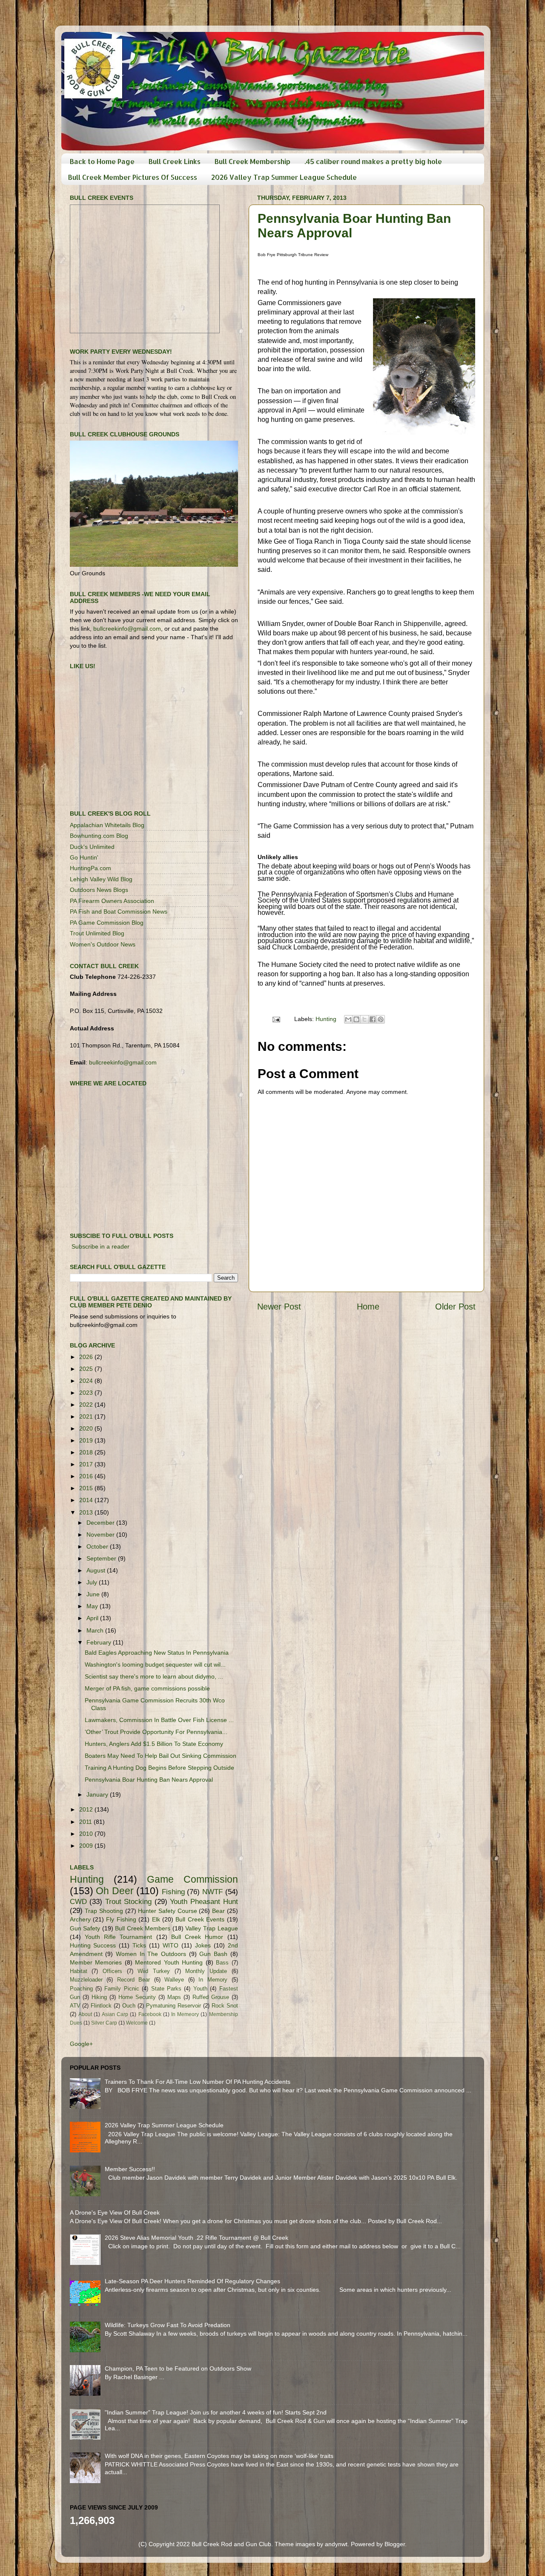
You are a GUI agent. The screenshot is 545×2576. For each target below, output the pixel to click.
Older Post (455, 1307)
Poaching (81, 1989)
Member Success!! (130, 2169)
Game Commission (192, 1879)
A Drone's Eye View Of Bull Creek (115, 2213)
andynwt (336, 2544)
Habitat (79, 1971)
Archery (80, 1919)
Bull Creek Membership (252, 161)
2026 (87, 1357)
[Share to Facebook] (373, 1019)
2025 (87, 1369)
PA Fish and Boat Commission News (119, 912)
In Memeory (185, 2014)
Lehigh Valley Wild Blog (101, 879)
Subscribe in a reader (100, 1246)
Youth (200, 1989)
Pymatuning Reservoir (174, 2006)
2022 (87, 1405)
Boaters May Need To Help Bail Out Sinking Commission (161, 1756)
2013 (87, 1512)
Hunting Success (93, 1945)
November (101, 1535)
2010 (87, 1834)
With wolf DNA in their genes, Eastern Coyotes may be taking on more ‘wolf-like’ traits (219, 2456)
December (101, 1523)
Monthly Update (206, 1971)
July (93, 1582)
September (102, 1558)
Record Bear (134, 1980)
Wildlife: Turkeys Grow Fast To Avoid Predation (168, 2325)
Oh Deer (115, 1891)
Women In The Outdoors (151, 1954)
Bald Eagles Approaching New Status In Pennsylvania (157, 1653)
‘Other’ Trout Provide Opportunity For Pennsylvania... (156, 1732)
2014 (87, 1500)
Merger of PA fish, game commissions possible (147, 1688)
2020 (87, 1428)
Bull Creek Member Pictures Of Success (133, 177)
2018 (87, 1452)
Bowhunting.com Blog (99, 836)
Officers (112, 1971)
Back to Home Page (102, 161)
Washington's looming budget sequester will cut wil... (155, 1664)
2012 (87, 1809)
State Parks (166, 1989)
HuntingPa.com (90, 868)
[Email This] (348, 1019)
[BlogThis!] (356, 1019)
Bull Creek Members (143, 1928)
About (85, 2014)
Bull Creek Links (175, 161)
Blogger (395, 2544)
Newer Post (279, 1307)
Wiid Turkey (154, 1971)
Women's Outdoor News (103, 944)
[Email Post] (276, 1019)
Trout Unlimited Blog (97, 933)
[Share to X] (364, 1019)
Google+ (81, 2044)
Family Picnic (122, 1989)
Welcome (137, 2023)
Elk (156, 1919)
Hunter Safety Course (167, 1911)
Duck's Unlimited (92, 847)
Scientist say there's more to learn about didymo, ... (154, 1676)
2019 (87, 1440)
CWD (78, 1901)
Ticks (139, 1945)
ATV (75, 2006)
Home (368, 1307)
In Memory (213, 1980)
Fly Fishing (121, 1919)
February (100, 1642)
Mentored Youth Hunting (169, 1962)
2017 (87, 1464)
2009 (87, 1846)
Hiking (99, 1997)
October (98, 1546)
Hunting (326, 1019)
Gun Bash (213, 1954)
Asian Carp (115, 2014)
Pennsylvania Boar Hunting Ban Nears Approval (149, 1780)
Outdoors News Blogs (99, 890)
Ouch (129, 2006)
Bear (218, 1911)
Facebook (150, 2014)
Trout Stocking (129, 1901)
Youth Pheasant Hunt (204, 1901)
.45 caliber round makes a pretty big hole (373, 161)
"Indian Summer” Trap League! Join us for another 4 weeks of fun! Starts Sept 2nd (216, 2412)
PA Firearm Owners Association (112, 901)
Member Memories (96, 1962)
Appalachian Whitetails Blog (107, 825)
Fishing (173, 1892)
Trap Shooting (104, 1911)
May (93, 1606)
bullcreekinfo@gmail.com (127, 629)
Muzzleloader (86, 1980)
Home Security (137, 1997)
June (94, 1594)
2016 (87, 1476)
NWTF (212, 1892)
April (93, 1618)
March (96, 1630)
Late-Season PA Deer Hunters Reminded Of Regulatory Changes (192, 2281)
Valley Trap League (211, 1928)
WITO (171, 1945)
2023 (87, 1393)
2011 (86, 1822)
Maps (174, 1997)
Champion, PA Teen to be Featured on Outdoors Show (178, 2368)
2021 (87, 1416)
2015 (87, 1488)
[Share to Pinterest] (381, 1019)
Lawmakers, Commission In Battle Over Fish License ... (159, 1720)
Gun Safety (85, 1928)
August (97, 1570)
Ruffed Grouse (211, 1997)
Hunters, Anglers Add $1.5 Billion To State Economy (154, 1744)
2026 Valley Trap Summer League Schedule (284, 177)
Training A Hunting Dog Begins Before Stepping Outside (159, 1768)
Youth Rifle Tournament (119, 1937)
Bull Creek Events (200, 1919)
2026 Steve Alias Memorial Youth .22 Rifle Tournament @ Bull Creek (196, 2238)
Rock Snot (225, 2006)
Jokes (203, 1945)
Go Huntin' (84, 857)
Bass (222, 1963)
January (98, 1794)
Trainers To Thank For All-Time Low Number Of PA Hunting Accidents (198, 2082)
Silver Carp (104, 2023)
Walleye (174, 1980)
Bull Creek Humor (197, 1937)
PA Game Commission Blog (107, 923)
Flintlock (101, 2006)
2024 (87, 1381)
